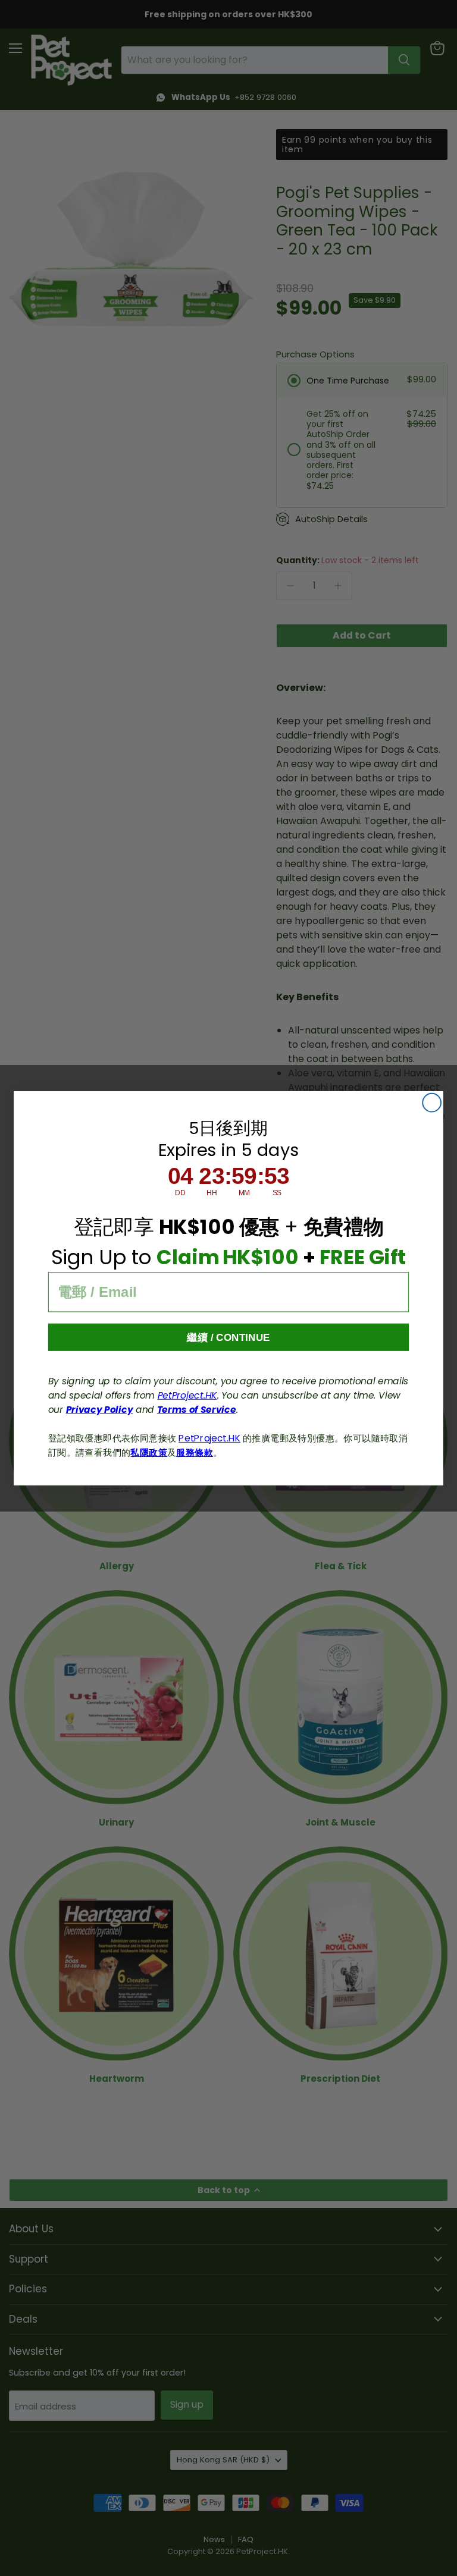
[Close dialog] (432, 1102)
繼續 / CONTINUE (228, 1337)
